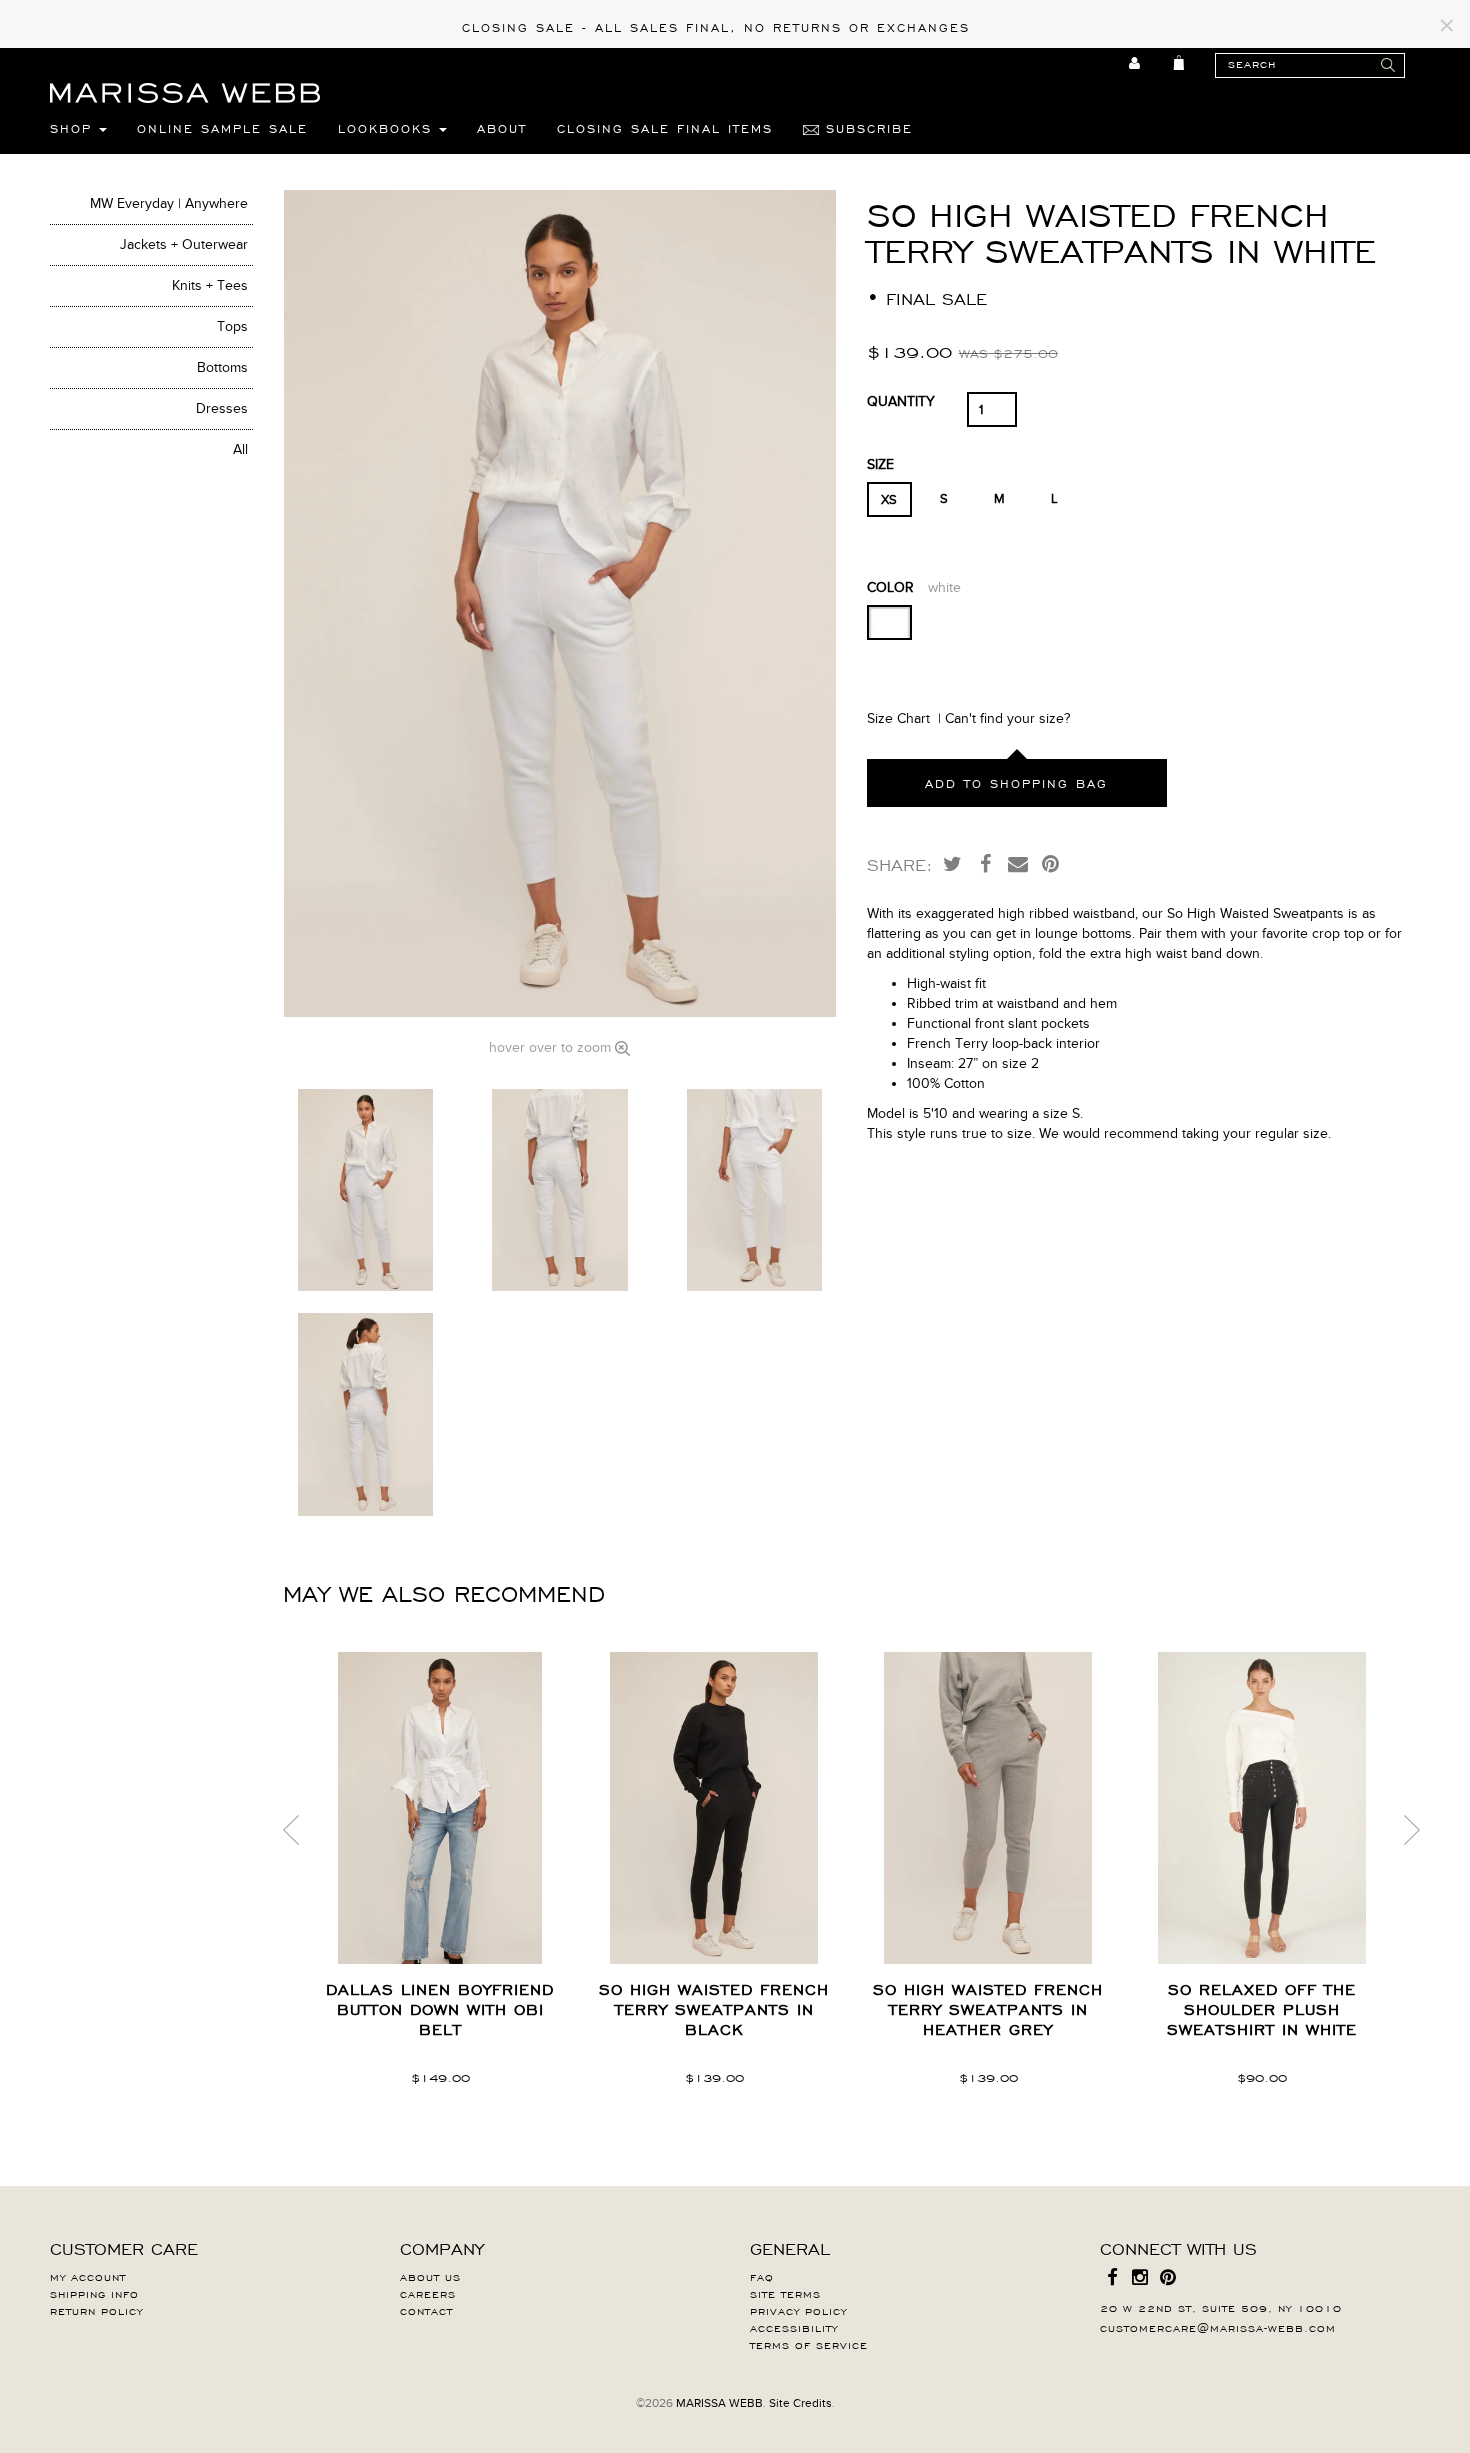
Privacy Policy (798, 2310)
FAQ (762, 2276)
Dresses (222, 408)
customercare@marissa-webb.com (1218, 2327)
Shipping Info (94, 2293)
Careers (428, 2293)
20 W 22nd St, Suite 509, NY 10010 (1221, 2307)
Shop (74, 128)
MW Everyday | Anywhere (169, 203)
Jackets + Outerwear (184, 244)
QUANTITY (901, 401)
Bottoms (222, 367)
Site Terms (785, 2293)
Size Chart (898, 718)
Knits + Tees (210, 285)
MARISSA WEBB (719, 2403)
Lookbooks (388, 128)
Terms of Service (809, 2344)
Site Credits (800, 2403)
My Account (88, 2276)
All (240, 449)
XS (889, 500)
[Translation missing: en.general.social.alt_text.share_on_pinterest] (1051, 863)
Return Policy (96, 2310)
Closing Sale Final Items (665, 128)
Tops (232, 326)
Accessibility (794, 2327)
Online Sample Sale (222, 128)
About (502, 128)
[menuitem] (1135, 63)
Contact (426, 2310)
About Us (430, 2276)
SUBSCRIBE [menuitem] (866, 128)
